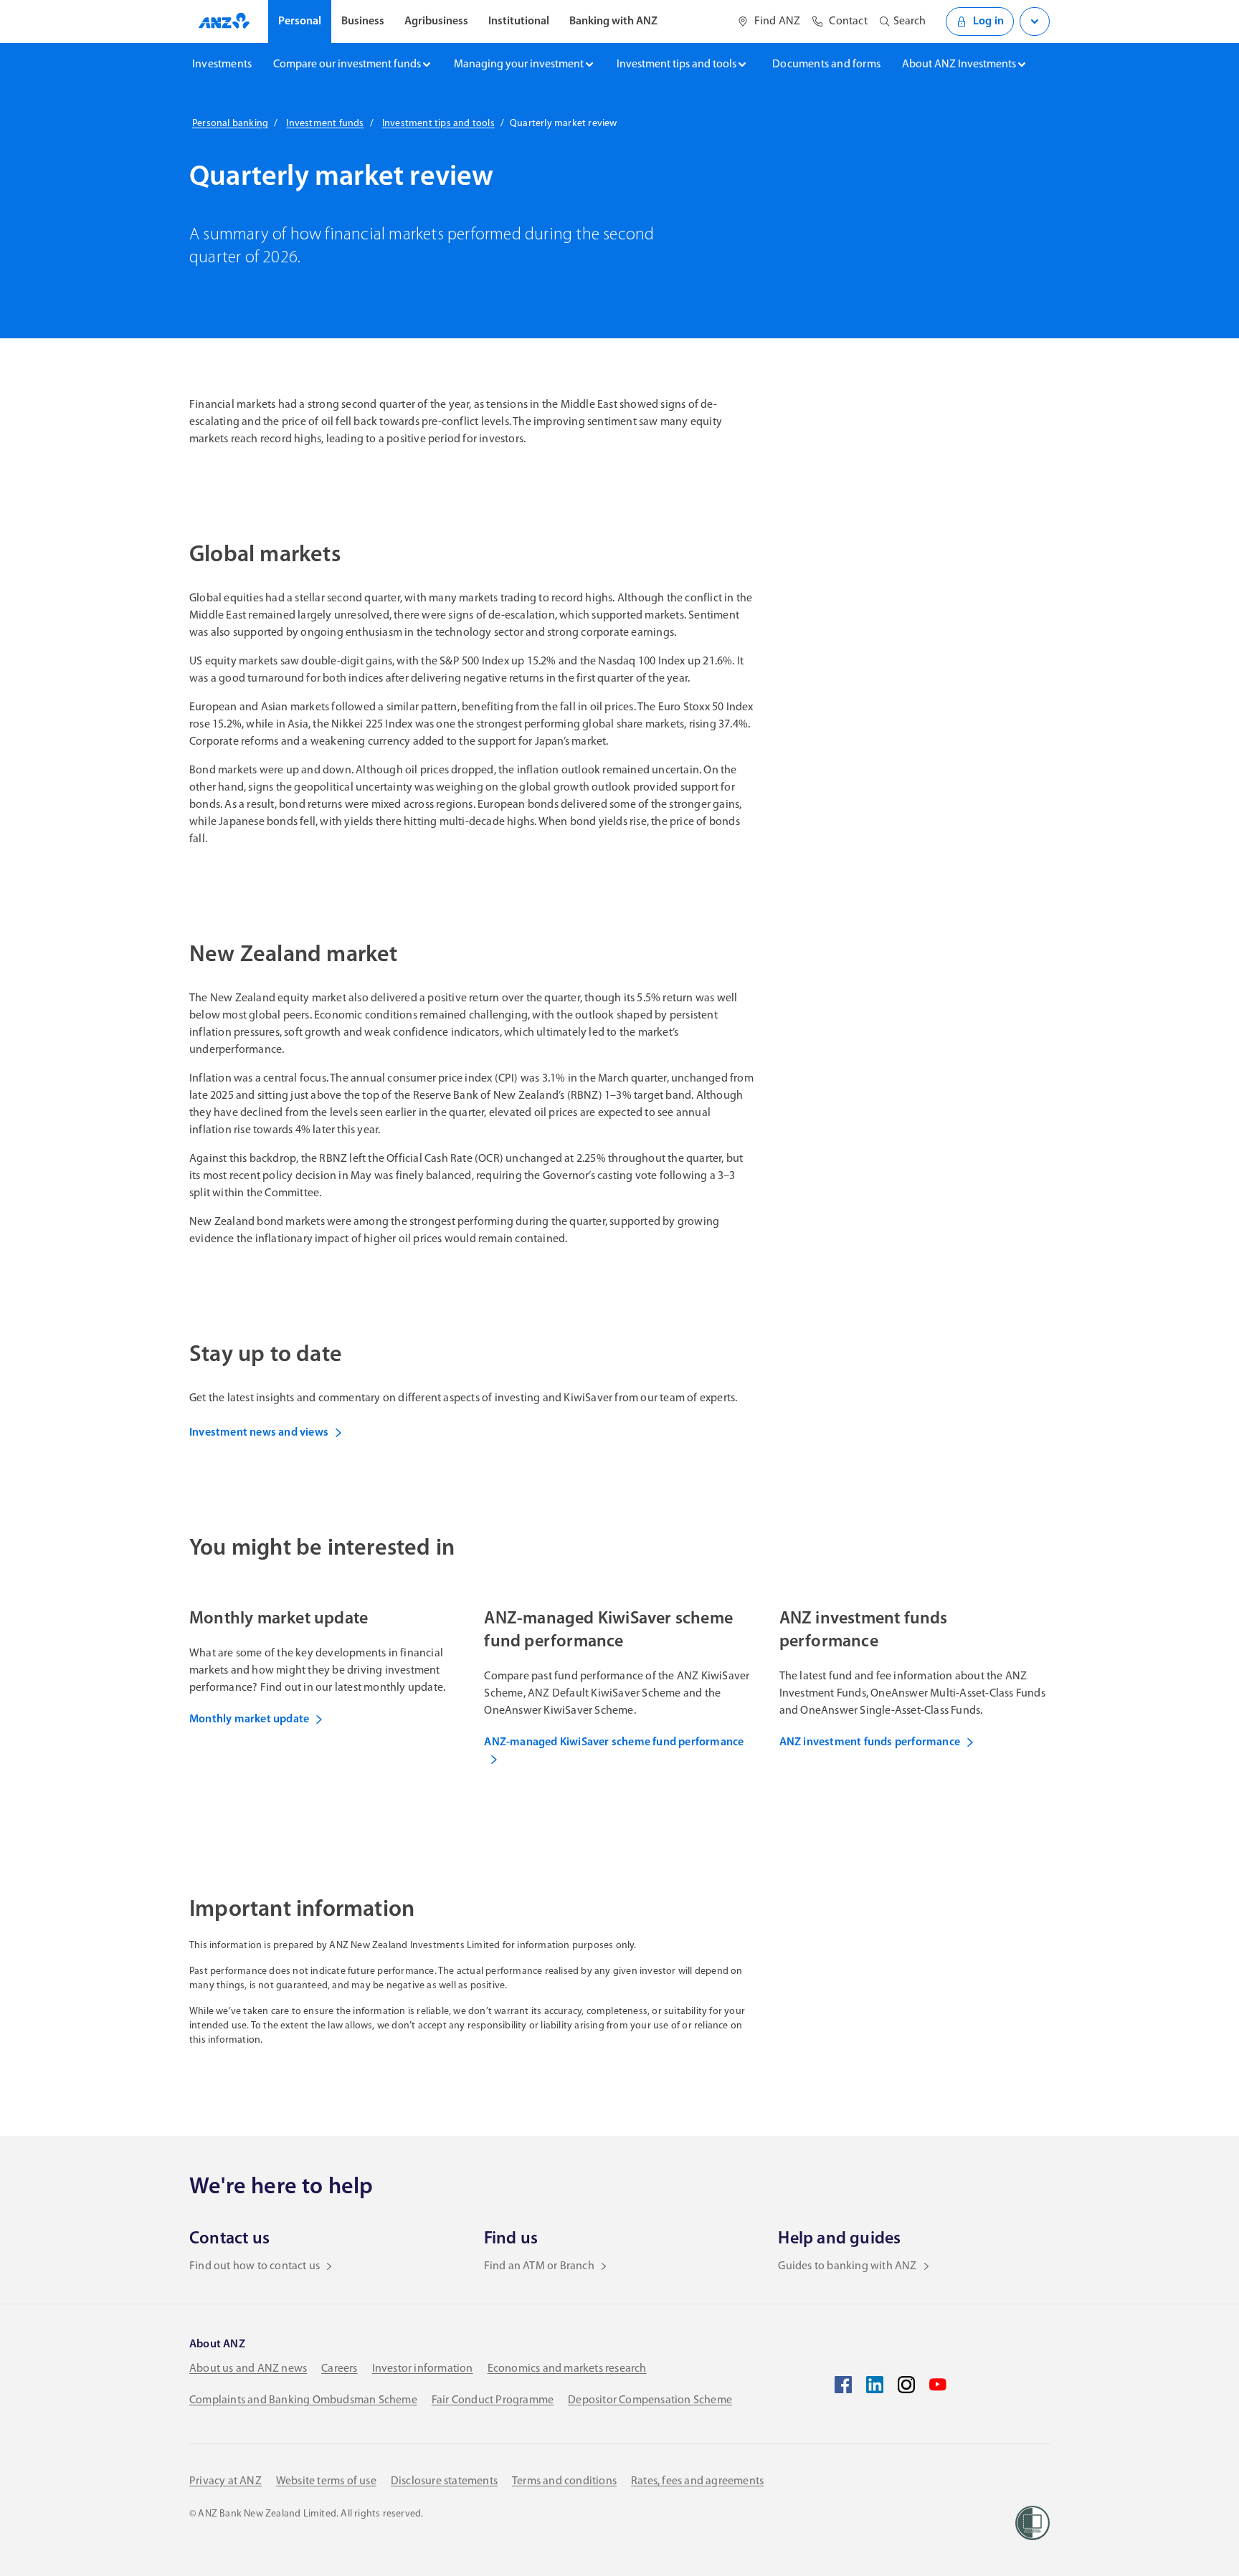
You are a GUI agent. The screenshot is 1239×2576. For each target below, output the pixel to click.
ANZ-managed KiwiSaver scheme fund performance (614, 1742)
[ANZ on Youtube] (938, 2385)
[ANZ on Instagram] (906, 2385)
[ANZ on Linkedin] (875, 2385)
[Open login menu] (1035, 22)
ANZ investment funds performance (870, 1742)
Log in (988, 22)
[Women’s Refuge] (1032, 2523)
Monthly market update (249, 1719)
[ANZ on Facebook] (843, 2385)
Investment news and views (259, 1433)
